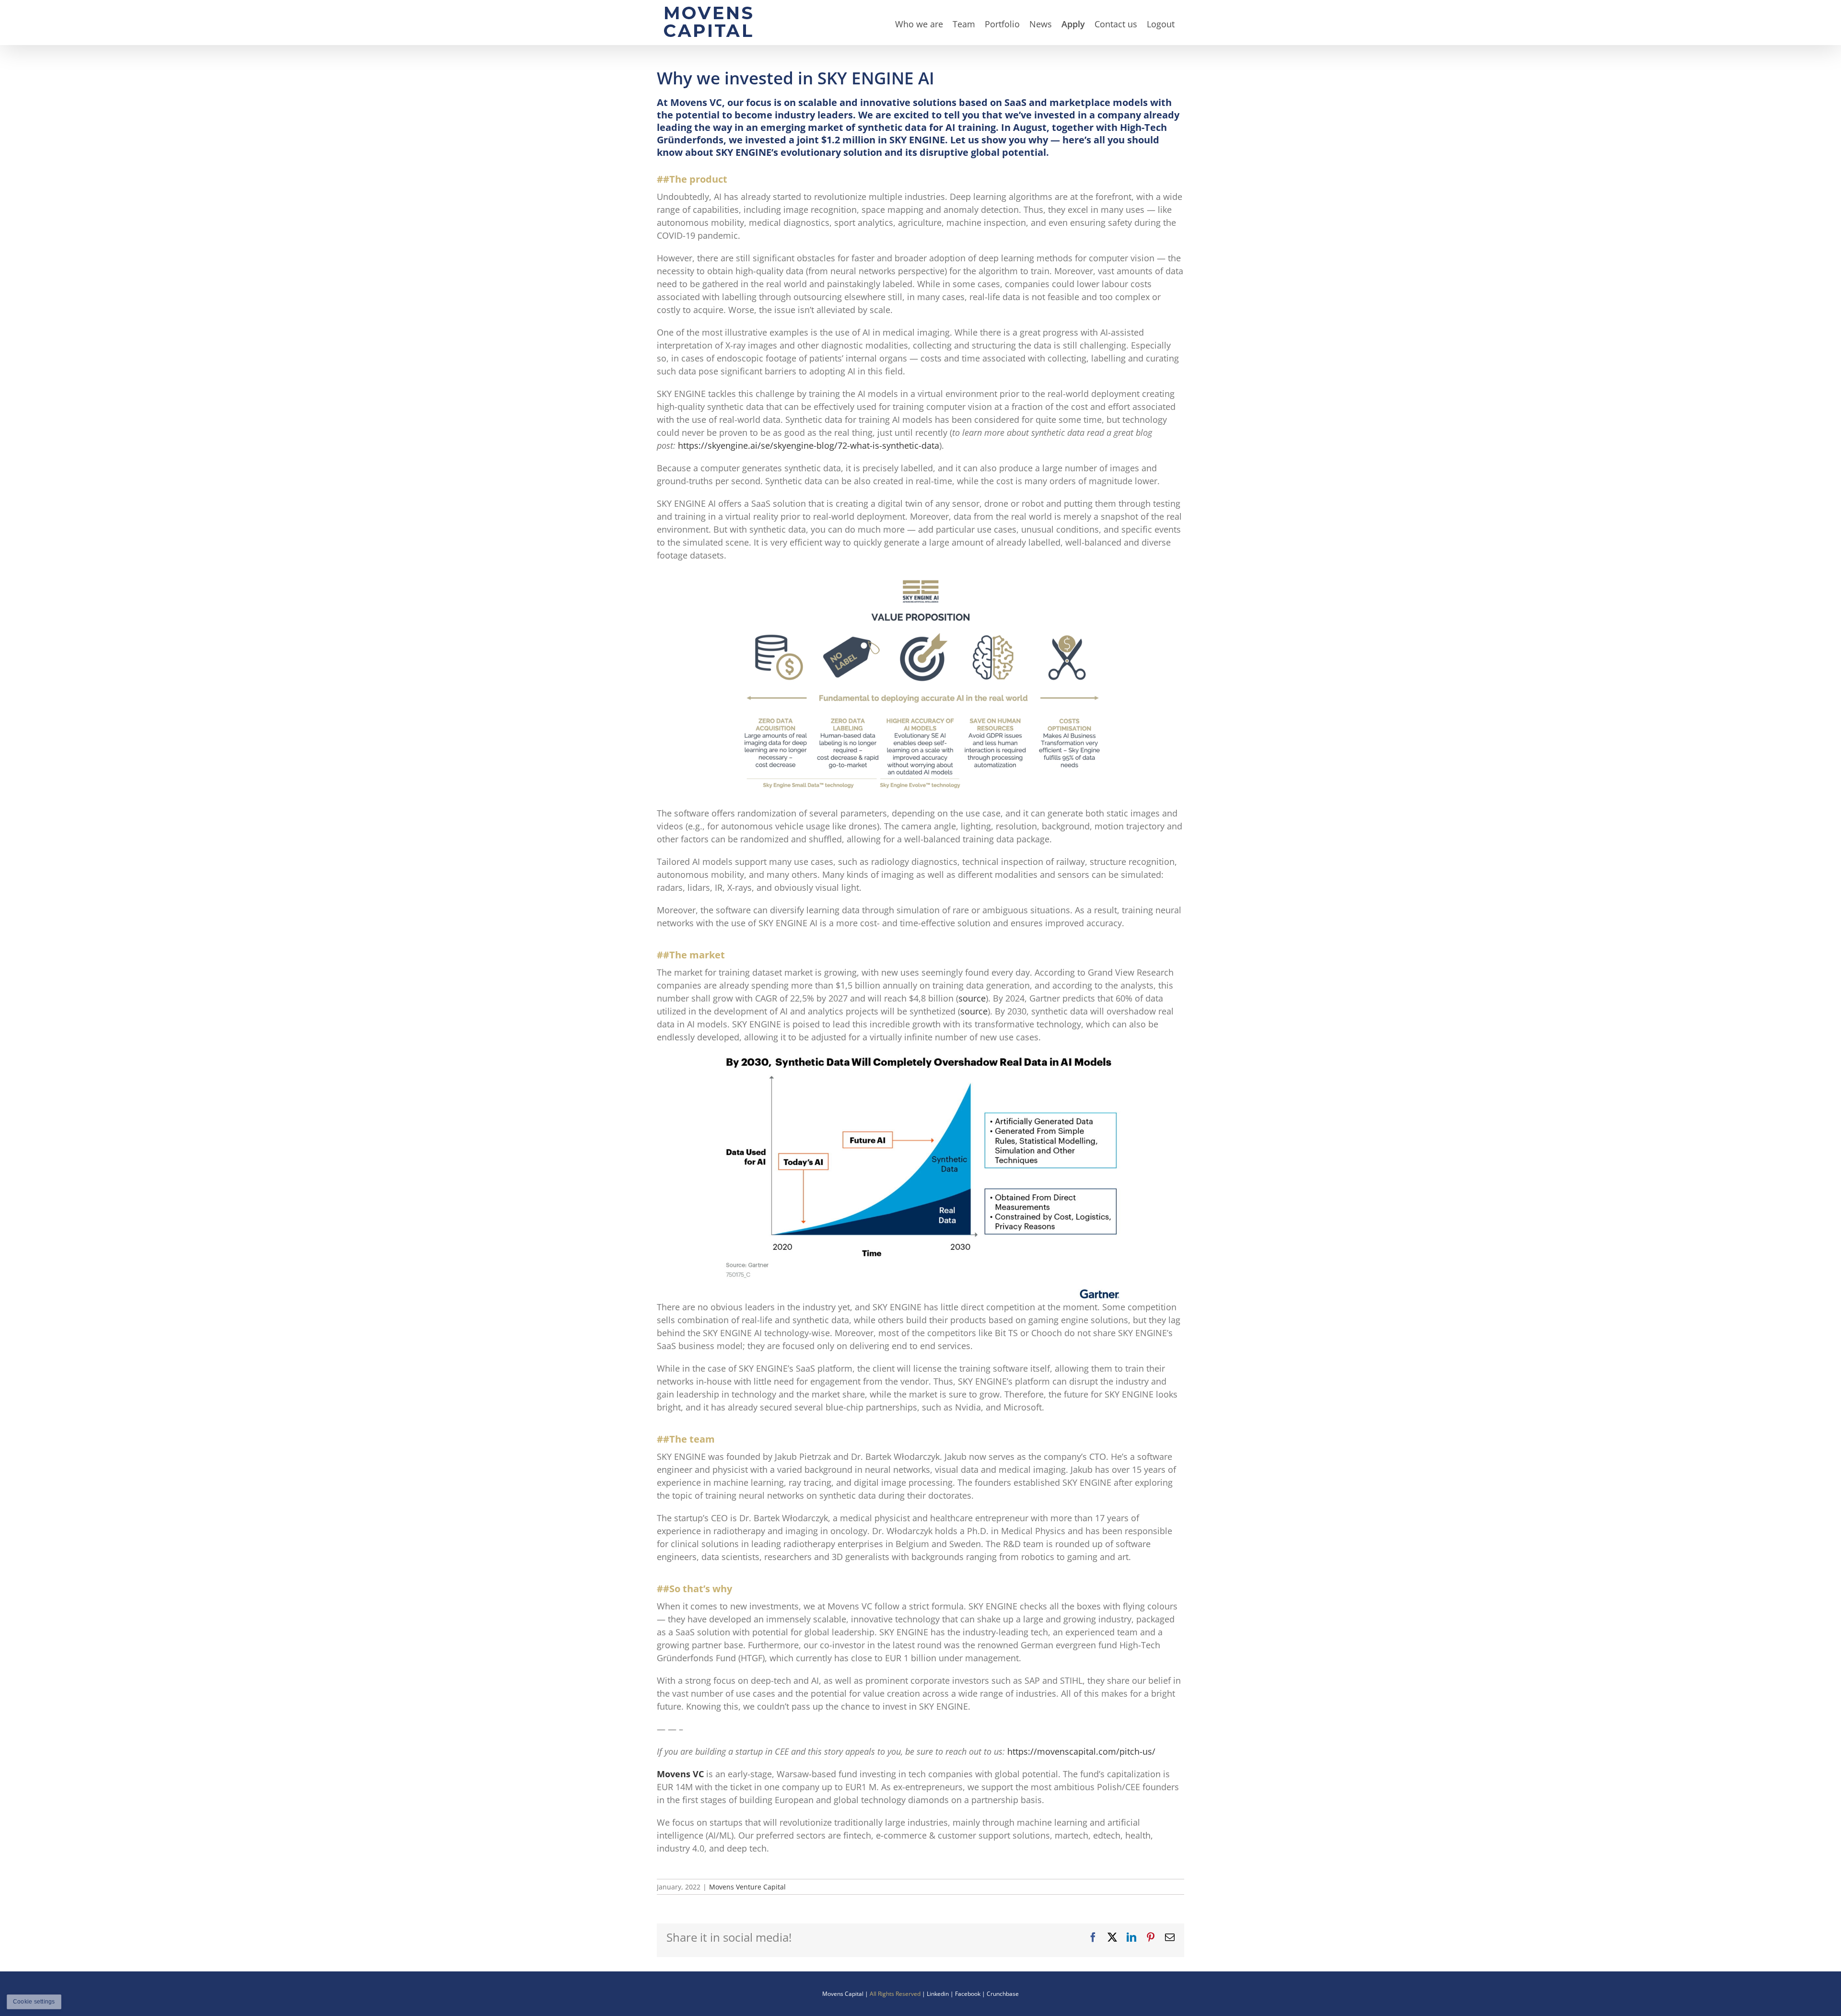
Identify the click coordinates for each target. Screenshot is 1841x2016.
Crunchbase (1003, 1994)
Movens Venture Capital (747, 1887)
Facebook (968, 1994)
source (972, 998)
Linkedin (938, 1994)
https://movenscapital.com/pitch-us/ (1081, 1751)
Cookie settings (34, 2002)
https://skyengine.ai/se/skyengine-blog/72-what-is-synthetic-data (809, 445)
